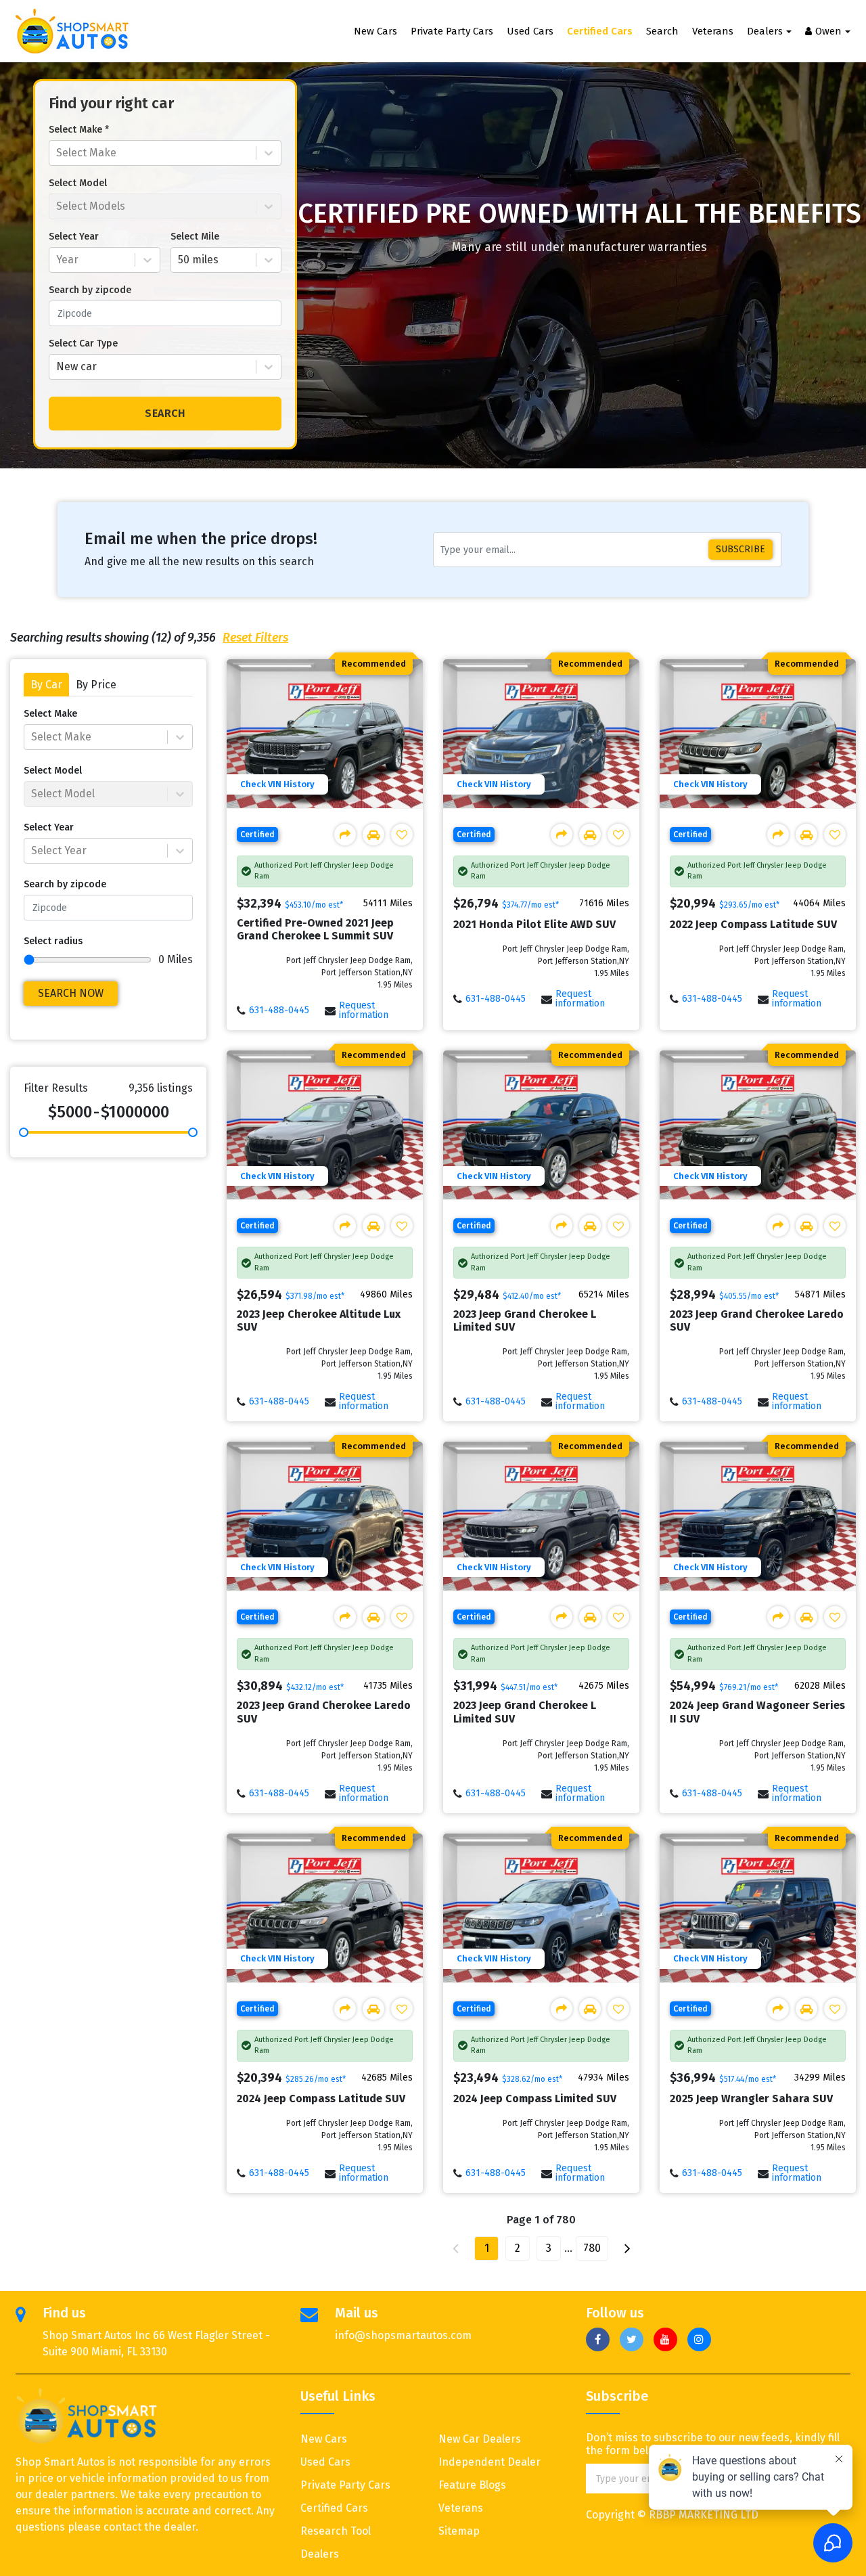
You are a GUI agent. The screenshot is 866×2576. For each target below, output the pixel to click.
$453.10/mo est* (314, 905)
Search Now (71, 993)
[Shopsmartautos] (73, 31)
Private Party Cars (452, 31)
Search (662, 31)
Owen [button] (828, 31)
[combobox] (58, 153)
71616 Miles (604, 904)
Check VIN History (277, 784)
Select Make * (79, 130)
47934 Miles (603, 2078)
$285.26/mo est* (316, 2079)
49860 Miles (386, 1295)
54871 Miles (820, 1295)
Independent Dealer (489, 2462)
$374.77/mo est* (530, 905)
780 (592, 2248)
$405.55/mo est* (749, 1296)
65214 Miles (604, 1295)
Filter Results (56, 1088)
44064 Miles (819, 904)
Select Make (50, 714)
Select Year (74, 237)
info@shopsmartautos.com (403, 2335)
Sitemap (459, 2531)
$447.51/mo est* (529, 1687)
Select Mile (195, 237)
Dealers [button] (765, 31)
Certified (257, 835)
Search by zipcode (90, 290)
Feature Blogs (472, 2485)
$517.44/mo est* (748, 2079)
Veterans (713, 31)
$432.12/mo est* (315, 1687)
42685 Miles (387, 2078)
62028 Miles (820, 1686)
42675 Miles (604, 1686)
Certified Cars (600, 31)
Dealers (320, 2554)
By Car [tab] (46, 685)
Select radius (53, 941)
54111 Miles (388, 904)
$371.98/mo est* (315, 1296)
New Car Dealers (480, 2439)
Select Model (78, 183)
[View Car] (325, 734)
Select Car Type (83, 343)
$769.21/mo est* (749, 1687)
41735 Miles (388, 1686)
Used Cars (530, 31)
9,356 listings (161, 1088)
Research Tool (336, 2531)
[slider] (24, 1132)
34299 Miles (820, 2078)
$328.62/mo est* (532, 2079)
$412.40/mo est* (532, 1296)
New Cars (375, 31)
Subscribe (740, 549)
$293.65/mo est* (749, 905)
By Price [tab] (96, 685)
